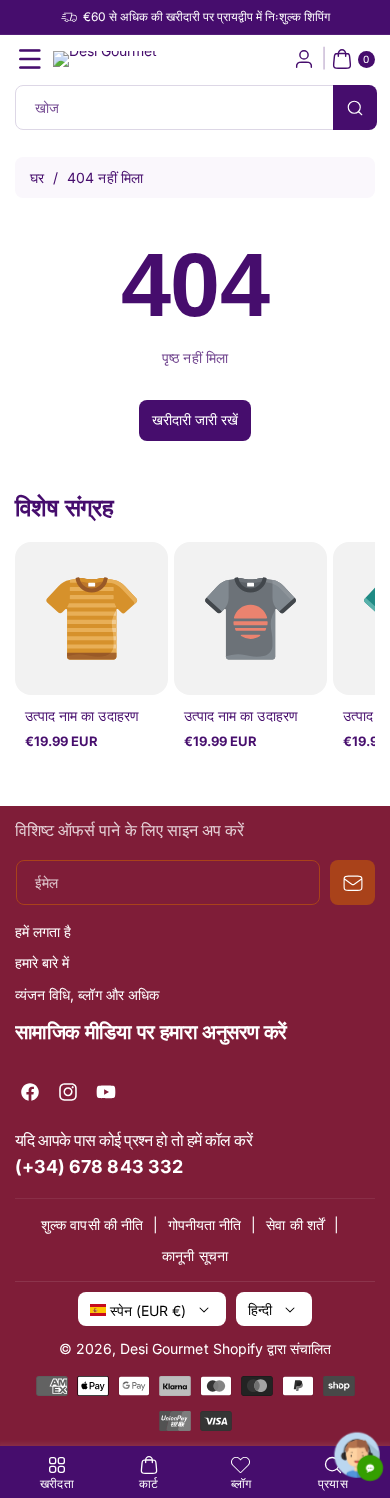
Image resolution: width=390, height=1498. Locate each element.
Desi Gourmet (164, 1348)
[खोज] (355, 107)
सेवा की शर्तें (294, 1224)
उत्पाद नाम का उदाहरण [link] (82, 715)
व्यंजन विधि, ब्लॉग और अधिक (87, 994)
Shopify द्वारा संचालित (272, 1348)
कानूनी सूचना (194, 1255)
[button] (30, 59)
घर (37, 177)
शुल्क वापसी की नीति (92, 1224)
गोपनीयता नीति (204, 1224)
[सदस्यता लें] (352, 882)
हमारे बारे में (42, 962)
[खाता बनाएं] (304, 59)
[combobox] (195, 107)
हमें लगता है (43, 931)
